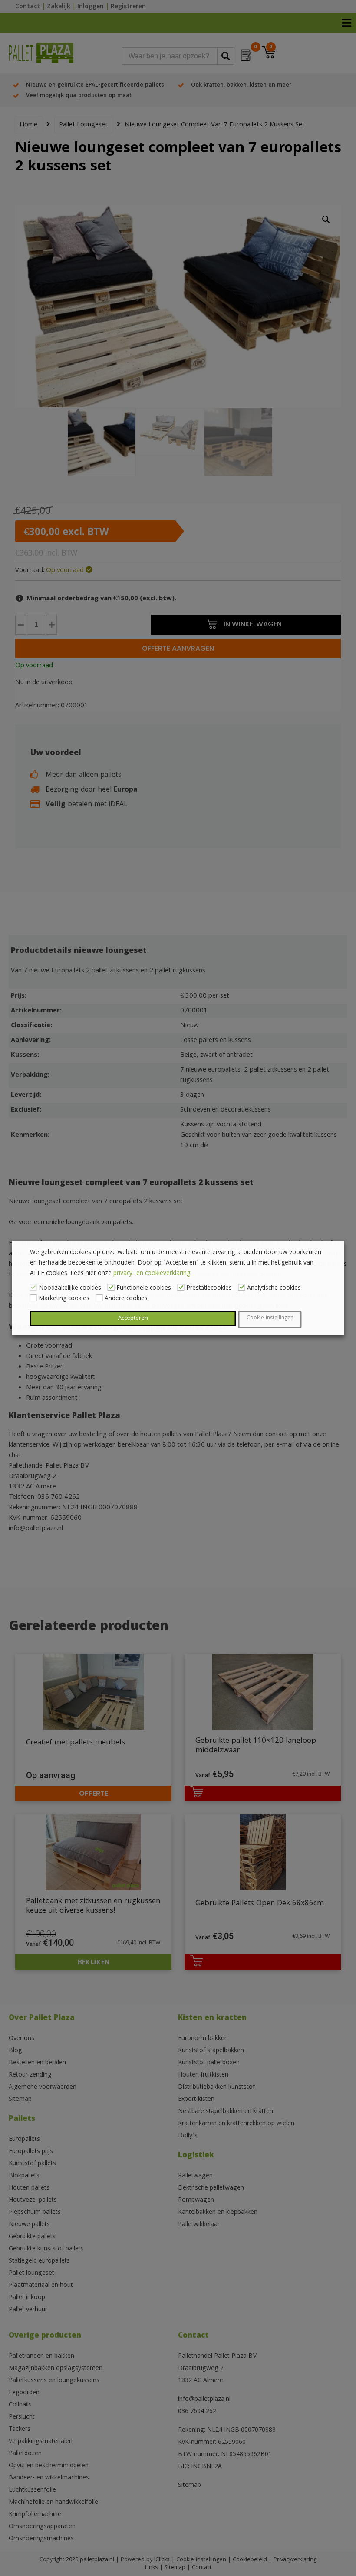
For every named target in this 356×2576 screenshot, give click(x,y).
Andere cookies (126, 1299)
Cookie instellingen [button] (270, 1318)
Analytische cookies (274, 1288)
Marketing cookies (64, 1299)
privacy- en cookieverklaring (152, 1274)
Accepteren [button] (133, 1318)
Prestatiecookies (209, 1288)
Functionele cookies (144, 1288)
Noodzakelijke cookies (70, 1288)
